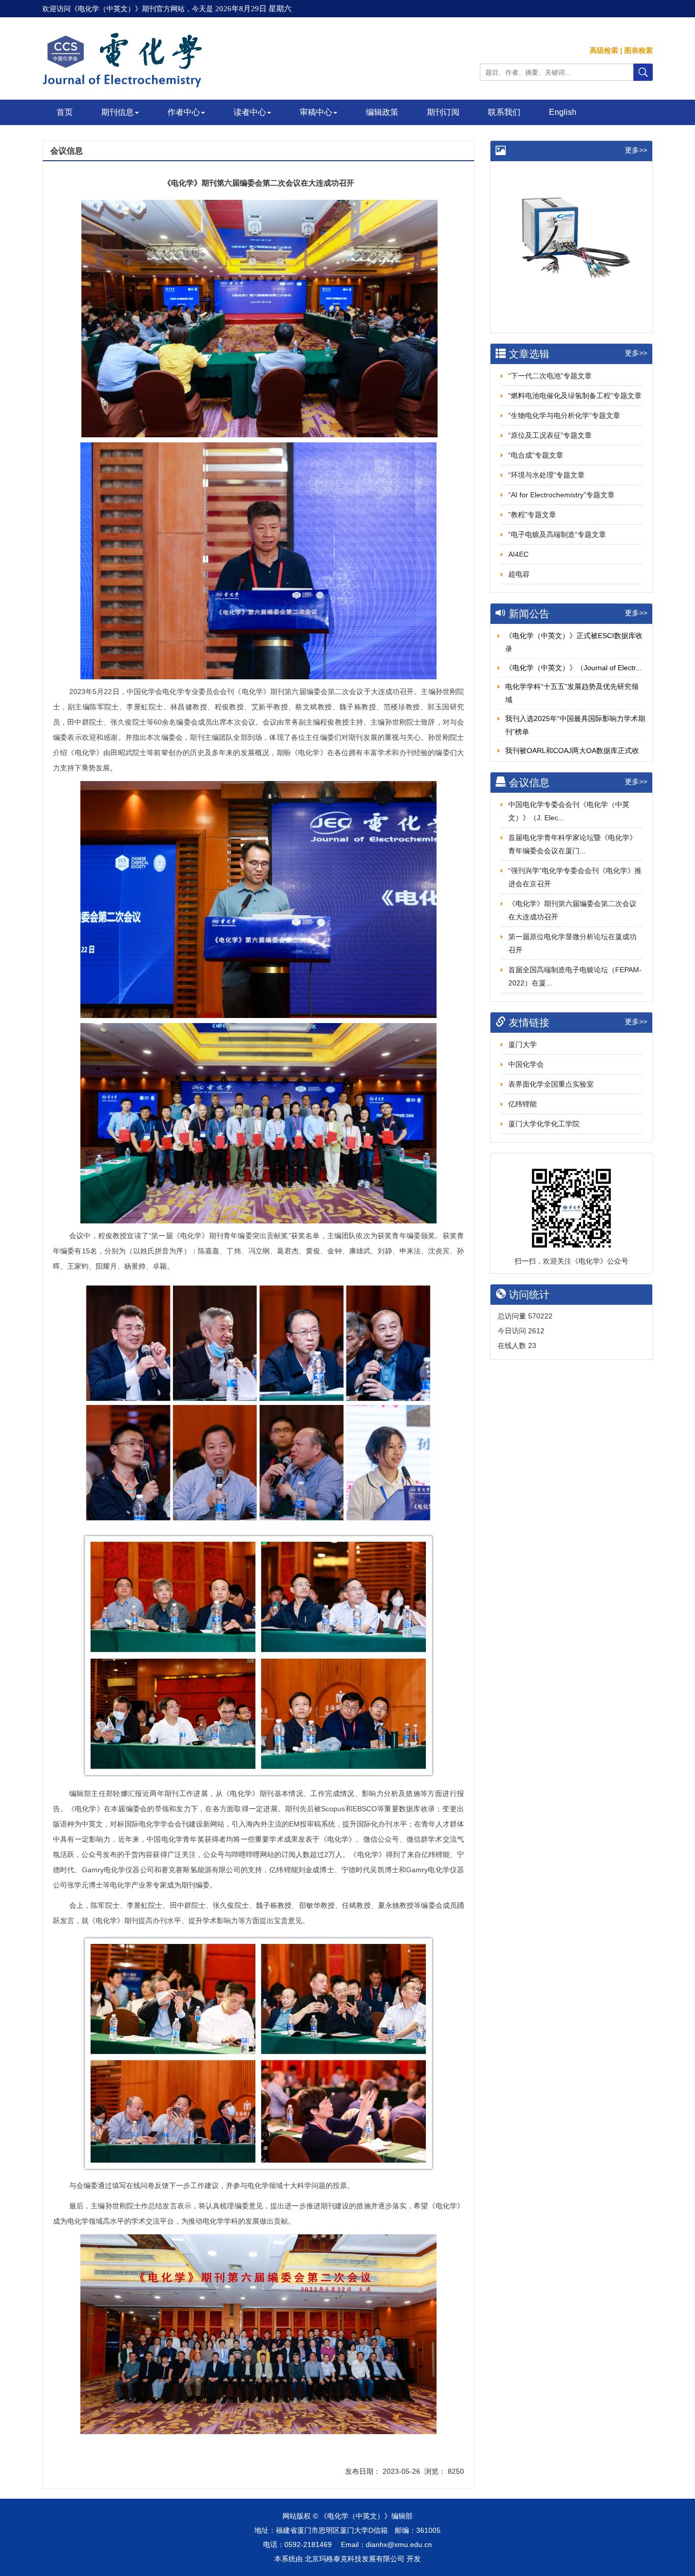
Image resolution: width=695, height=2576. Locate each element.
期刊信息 (118, 112)
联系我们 (504, 112)
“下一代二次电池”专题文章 (550, 376)
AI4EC (518, 554)
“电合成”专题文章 (536, 455)
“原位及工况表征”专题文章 (550, 435)
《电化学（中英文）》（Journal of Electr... (573, 668)
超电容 (519, 574)
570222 (540, 1316)
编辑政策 (382, 112)
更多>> (636, 150)
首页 (65, 112)
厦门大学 (523, 1044)
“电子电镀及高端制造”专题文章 (557, 534)
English (563, 112)
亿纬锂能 (523, 1104)
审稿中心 (316, 112)
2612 (536, 1331)
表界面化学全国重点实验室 (551, 1084)
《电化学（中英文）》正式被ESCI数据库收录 (574, 642)
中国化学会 (526, 1064)
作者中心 (184, 112)
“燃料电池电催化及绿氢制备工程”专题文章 (575, 396)
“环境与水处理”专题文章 (546, 475)
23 (532, 1345)
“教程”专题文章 (532, 515)
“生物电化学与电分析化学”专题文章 (564, 415)
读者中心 (250, 112)
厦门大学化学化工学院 (544, 1124)
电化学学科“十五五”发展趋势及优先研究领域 (572, 693)
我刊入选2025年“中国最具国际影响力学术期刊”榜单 (575, 725)
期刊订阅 (443, 112)
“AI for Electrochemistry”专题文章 (561, 495)
